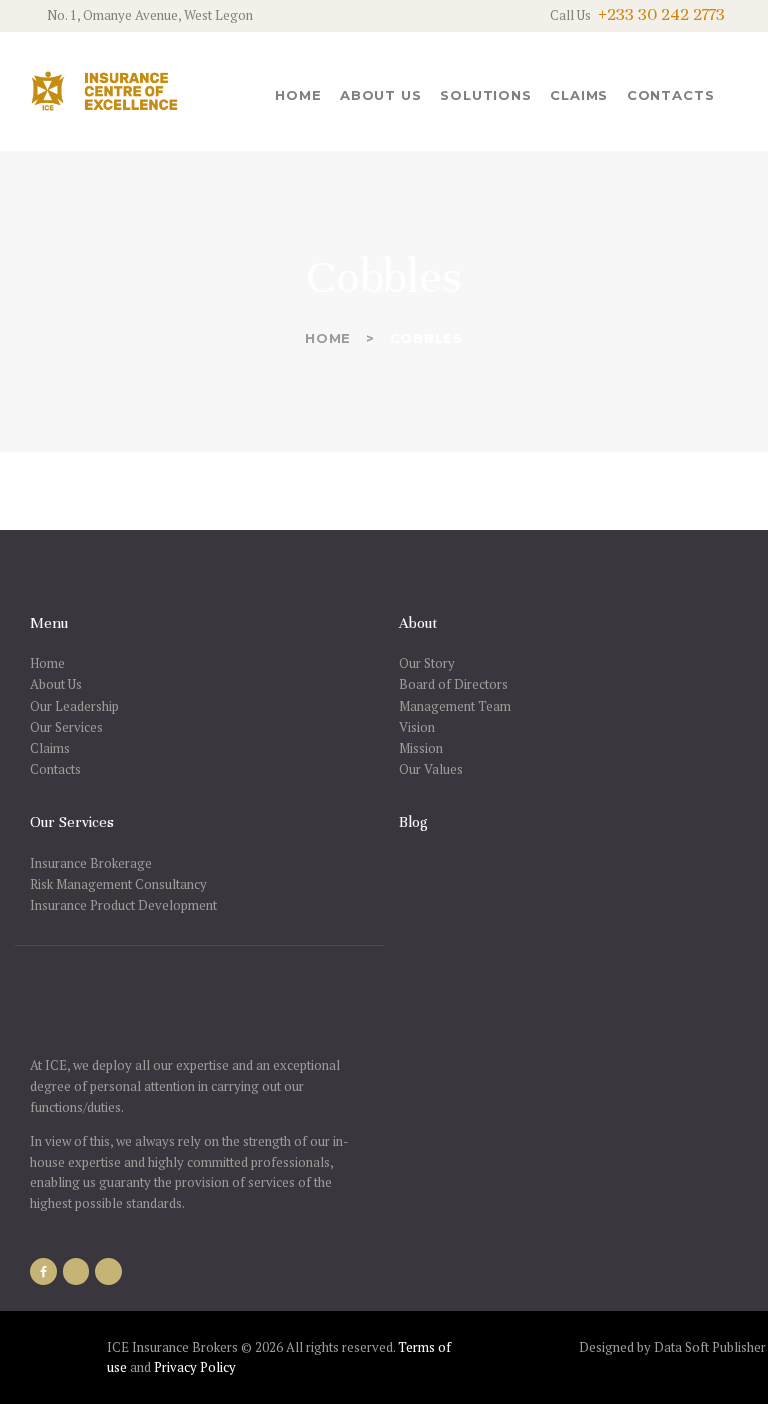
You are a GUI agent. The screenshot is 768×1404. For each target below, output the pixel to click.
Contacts (55, 769)
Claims (50, 748)
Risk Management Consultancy (118, 884)
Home (328, 338)
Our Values (431, 769)
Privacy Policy (195, 1367)
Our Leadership (74, 706)
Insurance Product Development (123, 905)
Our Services (66, 727)
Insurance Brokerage (91, 863)
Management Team (455, 706)
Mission (421, 748)
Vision (417, 727)
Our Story (427, 663)
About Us (56, 684)
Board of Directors (453, 684)
